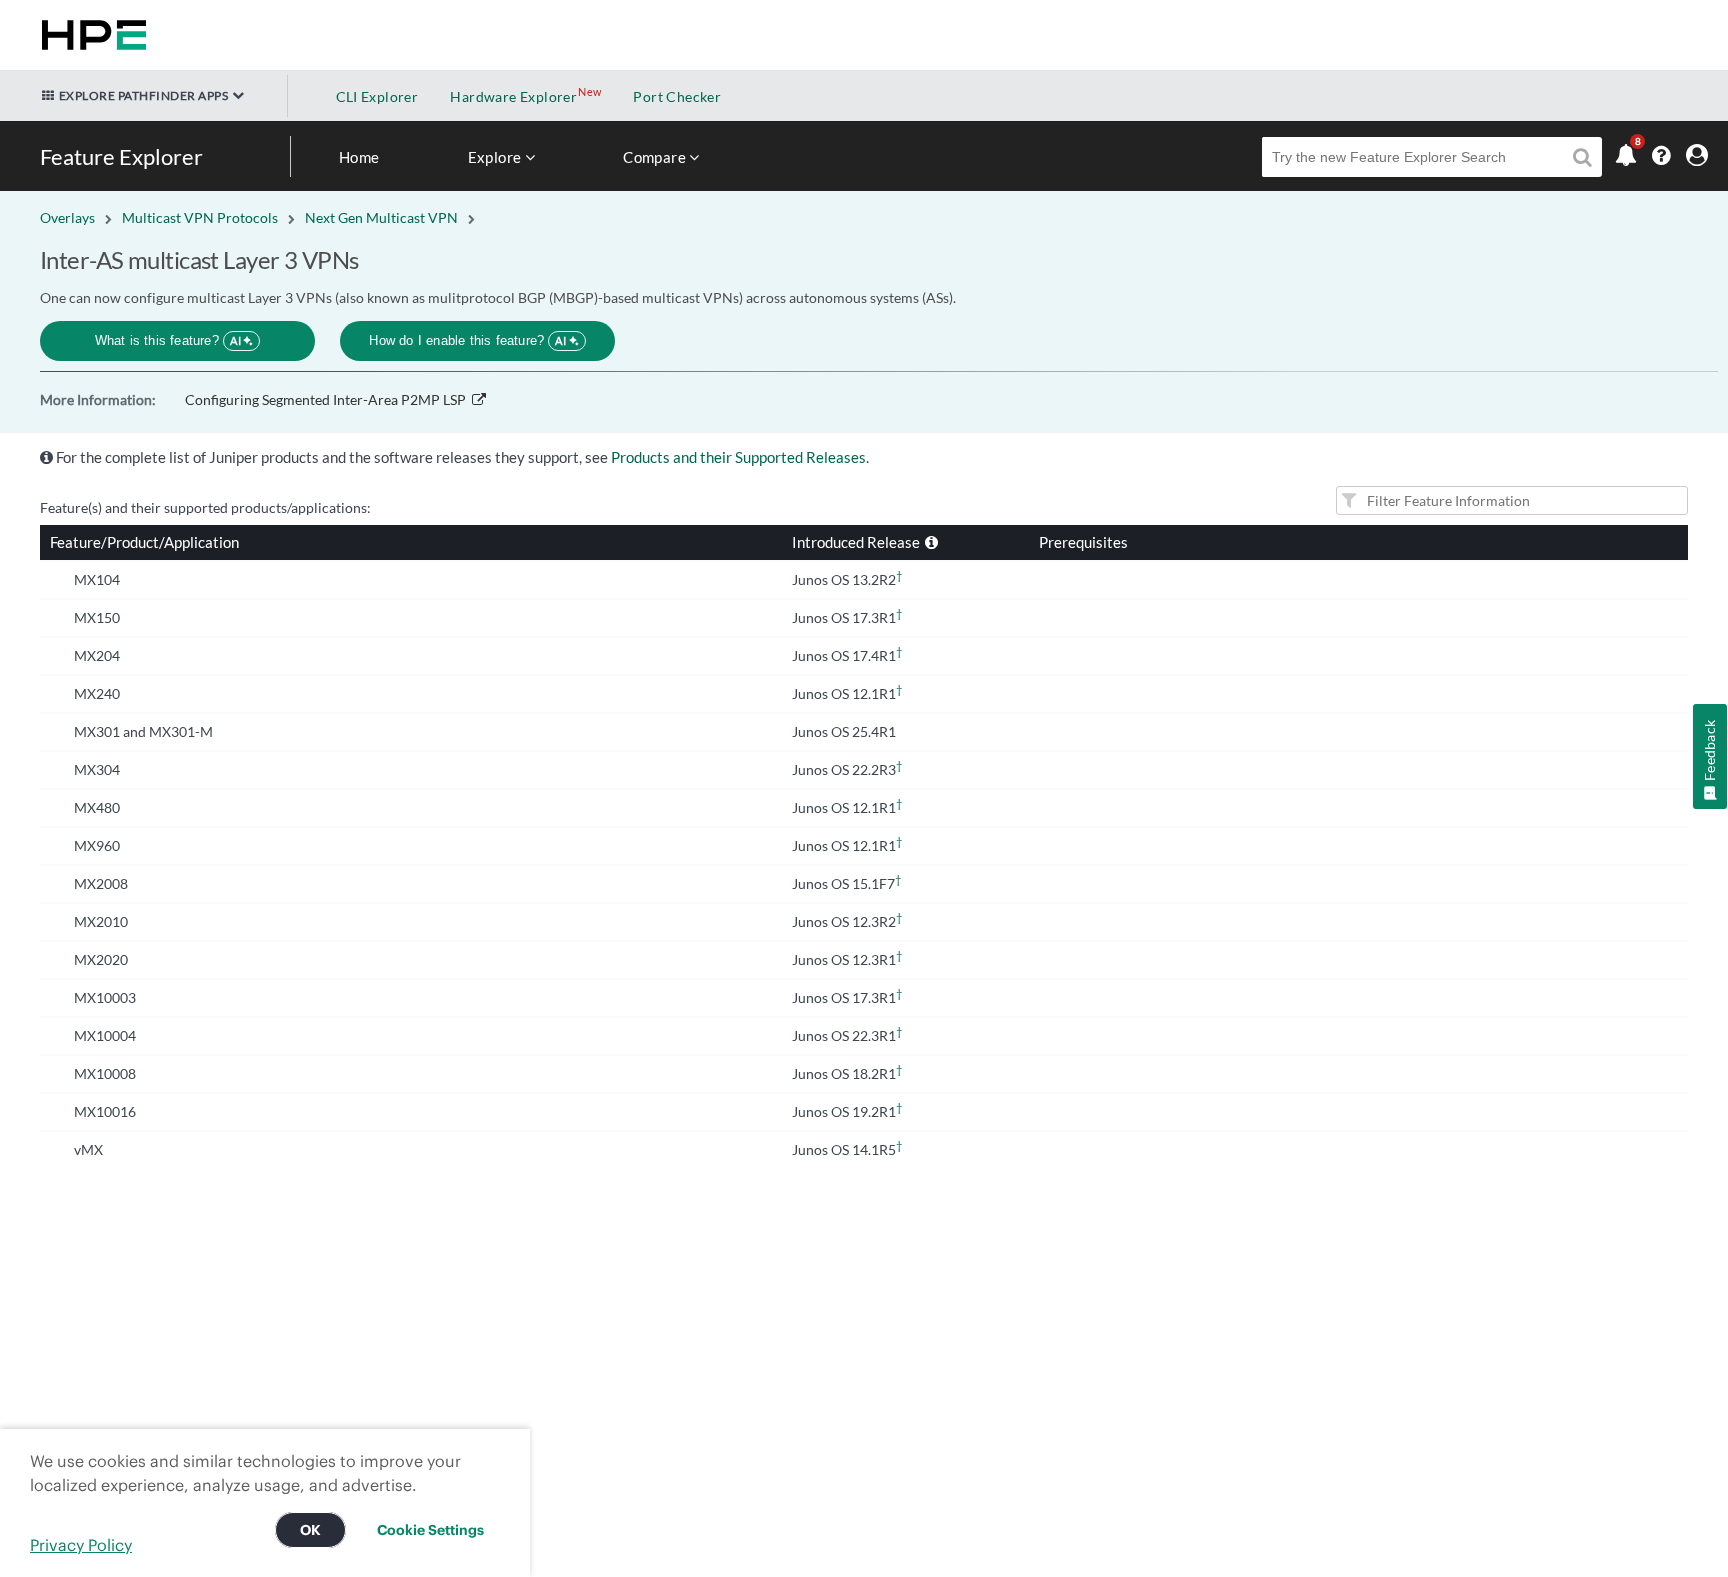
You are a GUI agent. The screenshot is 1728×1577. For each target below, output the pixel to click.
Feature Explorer (121, 156)
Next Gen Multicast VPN (381, 217)
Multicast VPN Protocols (200, 217)
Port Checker (677, 96)
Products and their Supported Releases (738, 457)
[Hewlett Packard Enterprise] (90, 35)
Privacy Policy (81, 1545)
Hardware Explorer (513, 96)
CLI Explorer (377, 96)
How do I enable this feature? (467, 340)
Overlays (67, 217)
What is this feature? (168, 340)
